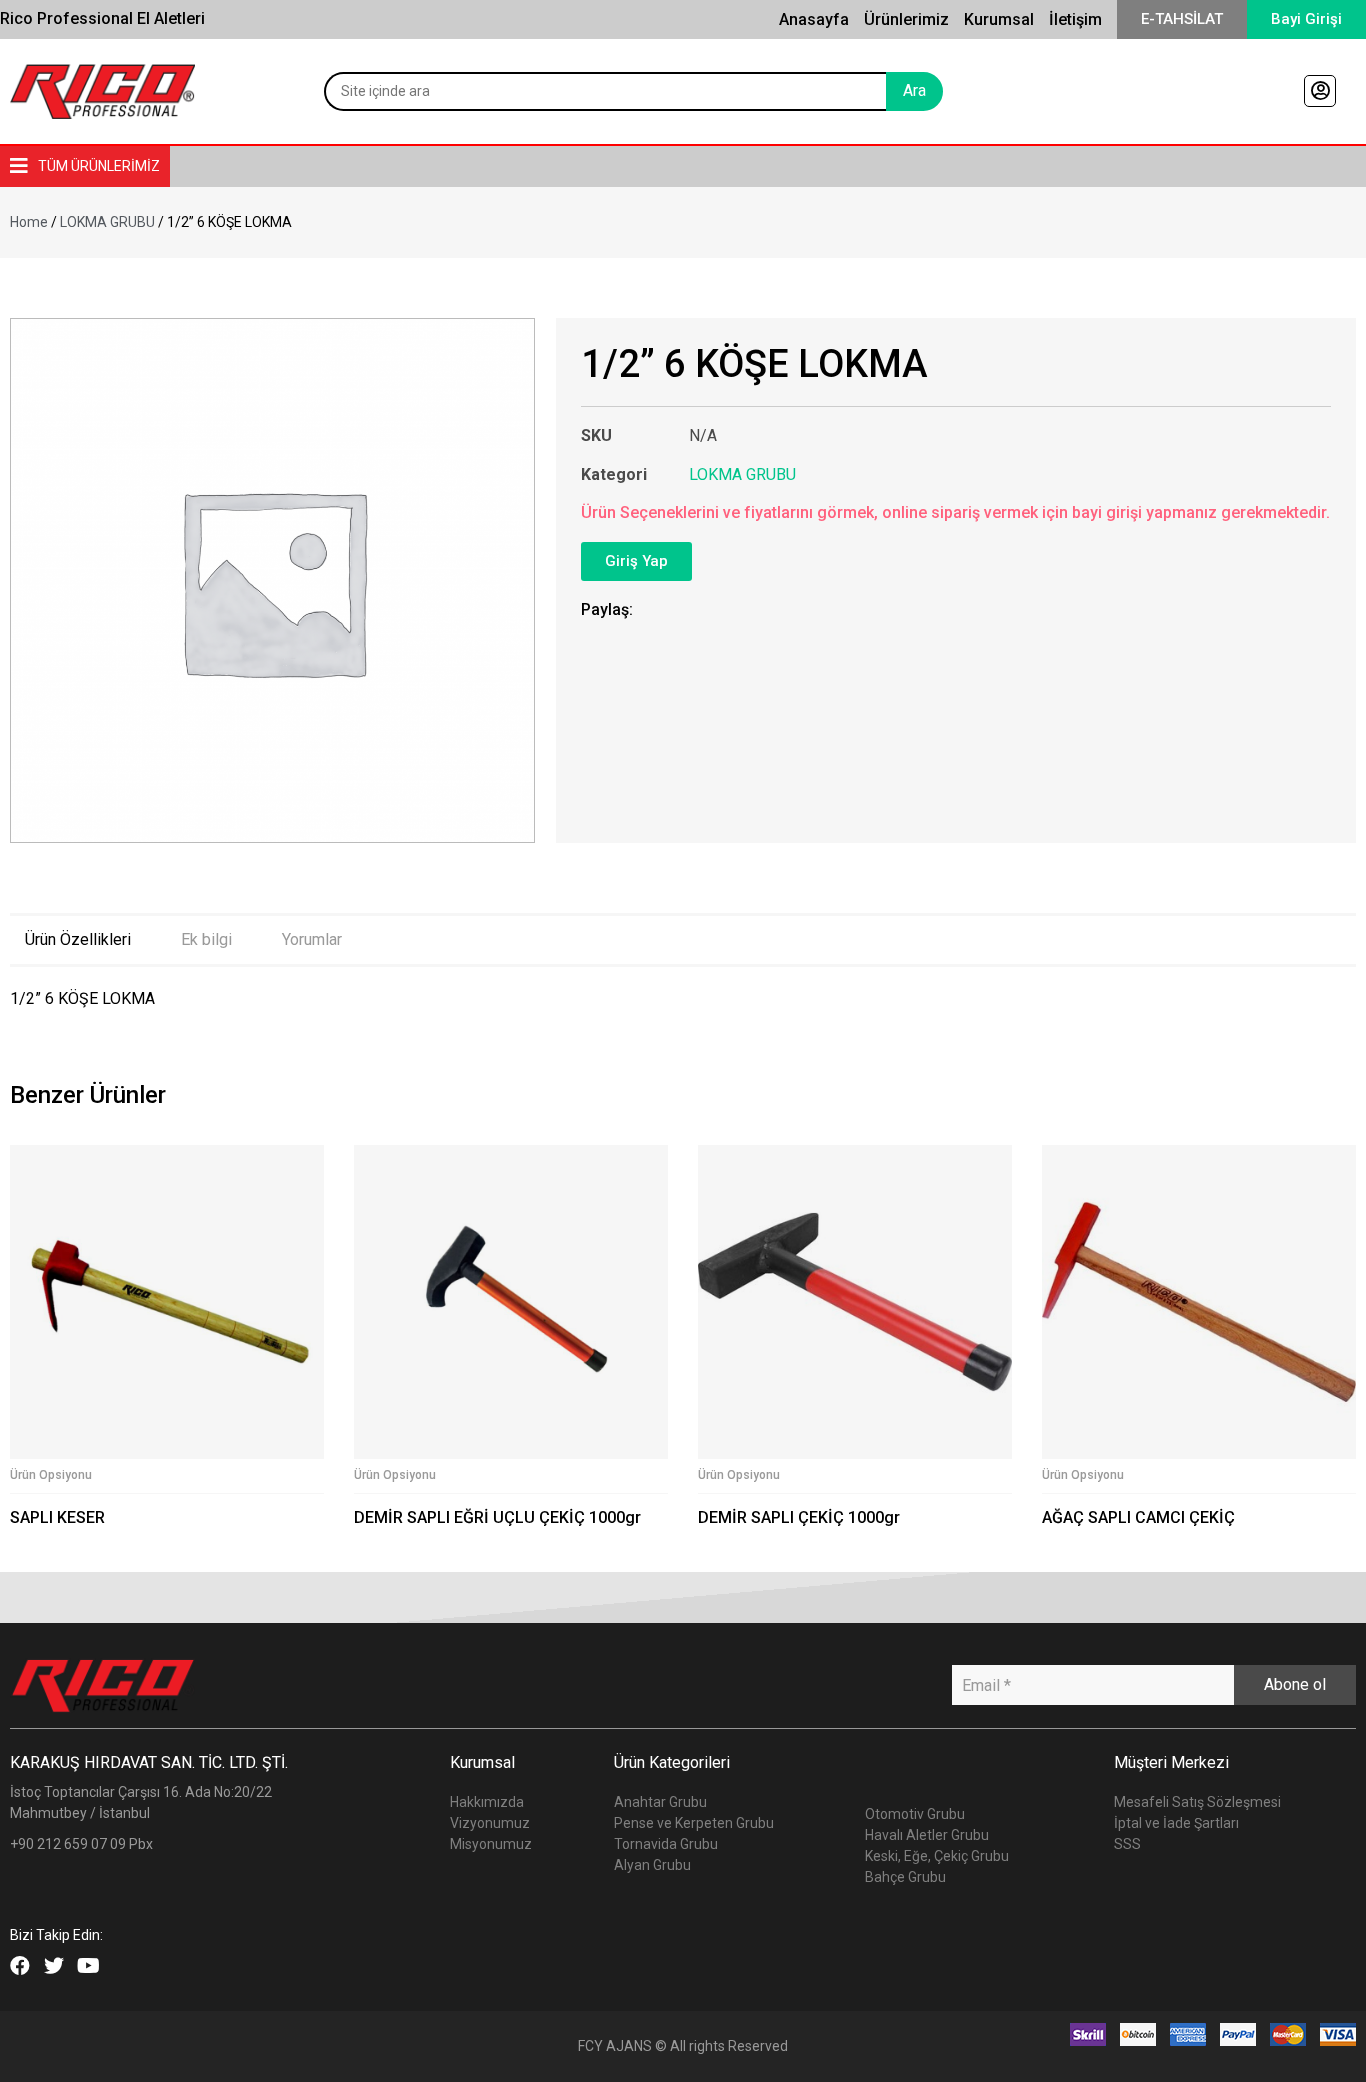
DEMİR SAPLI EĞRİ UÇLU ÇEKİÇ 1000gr (497, 1517)
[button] (1182, 19)
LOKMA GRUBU (107, 222)
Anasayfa (814, 19)
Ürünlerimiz (906, 19)
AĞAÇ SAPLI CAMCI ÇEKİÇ (1138, 1517)
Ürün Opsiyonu (51, 1475)
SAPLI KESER (57, 1517)
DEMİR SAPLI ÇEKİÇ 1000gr (799, 1517)
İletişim (1075, 19)
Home (29, 222)
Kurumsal (999, 19)
